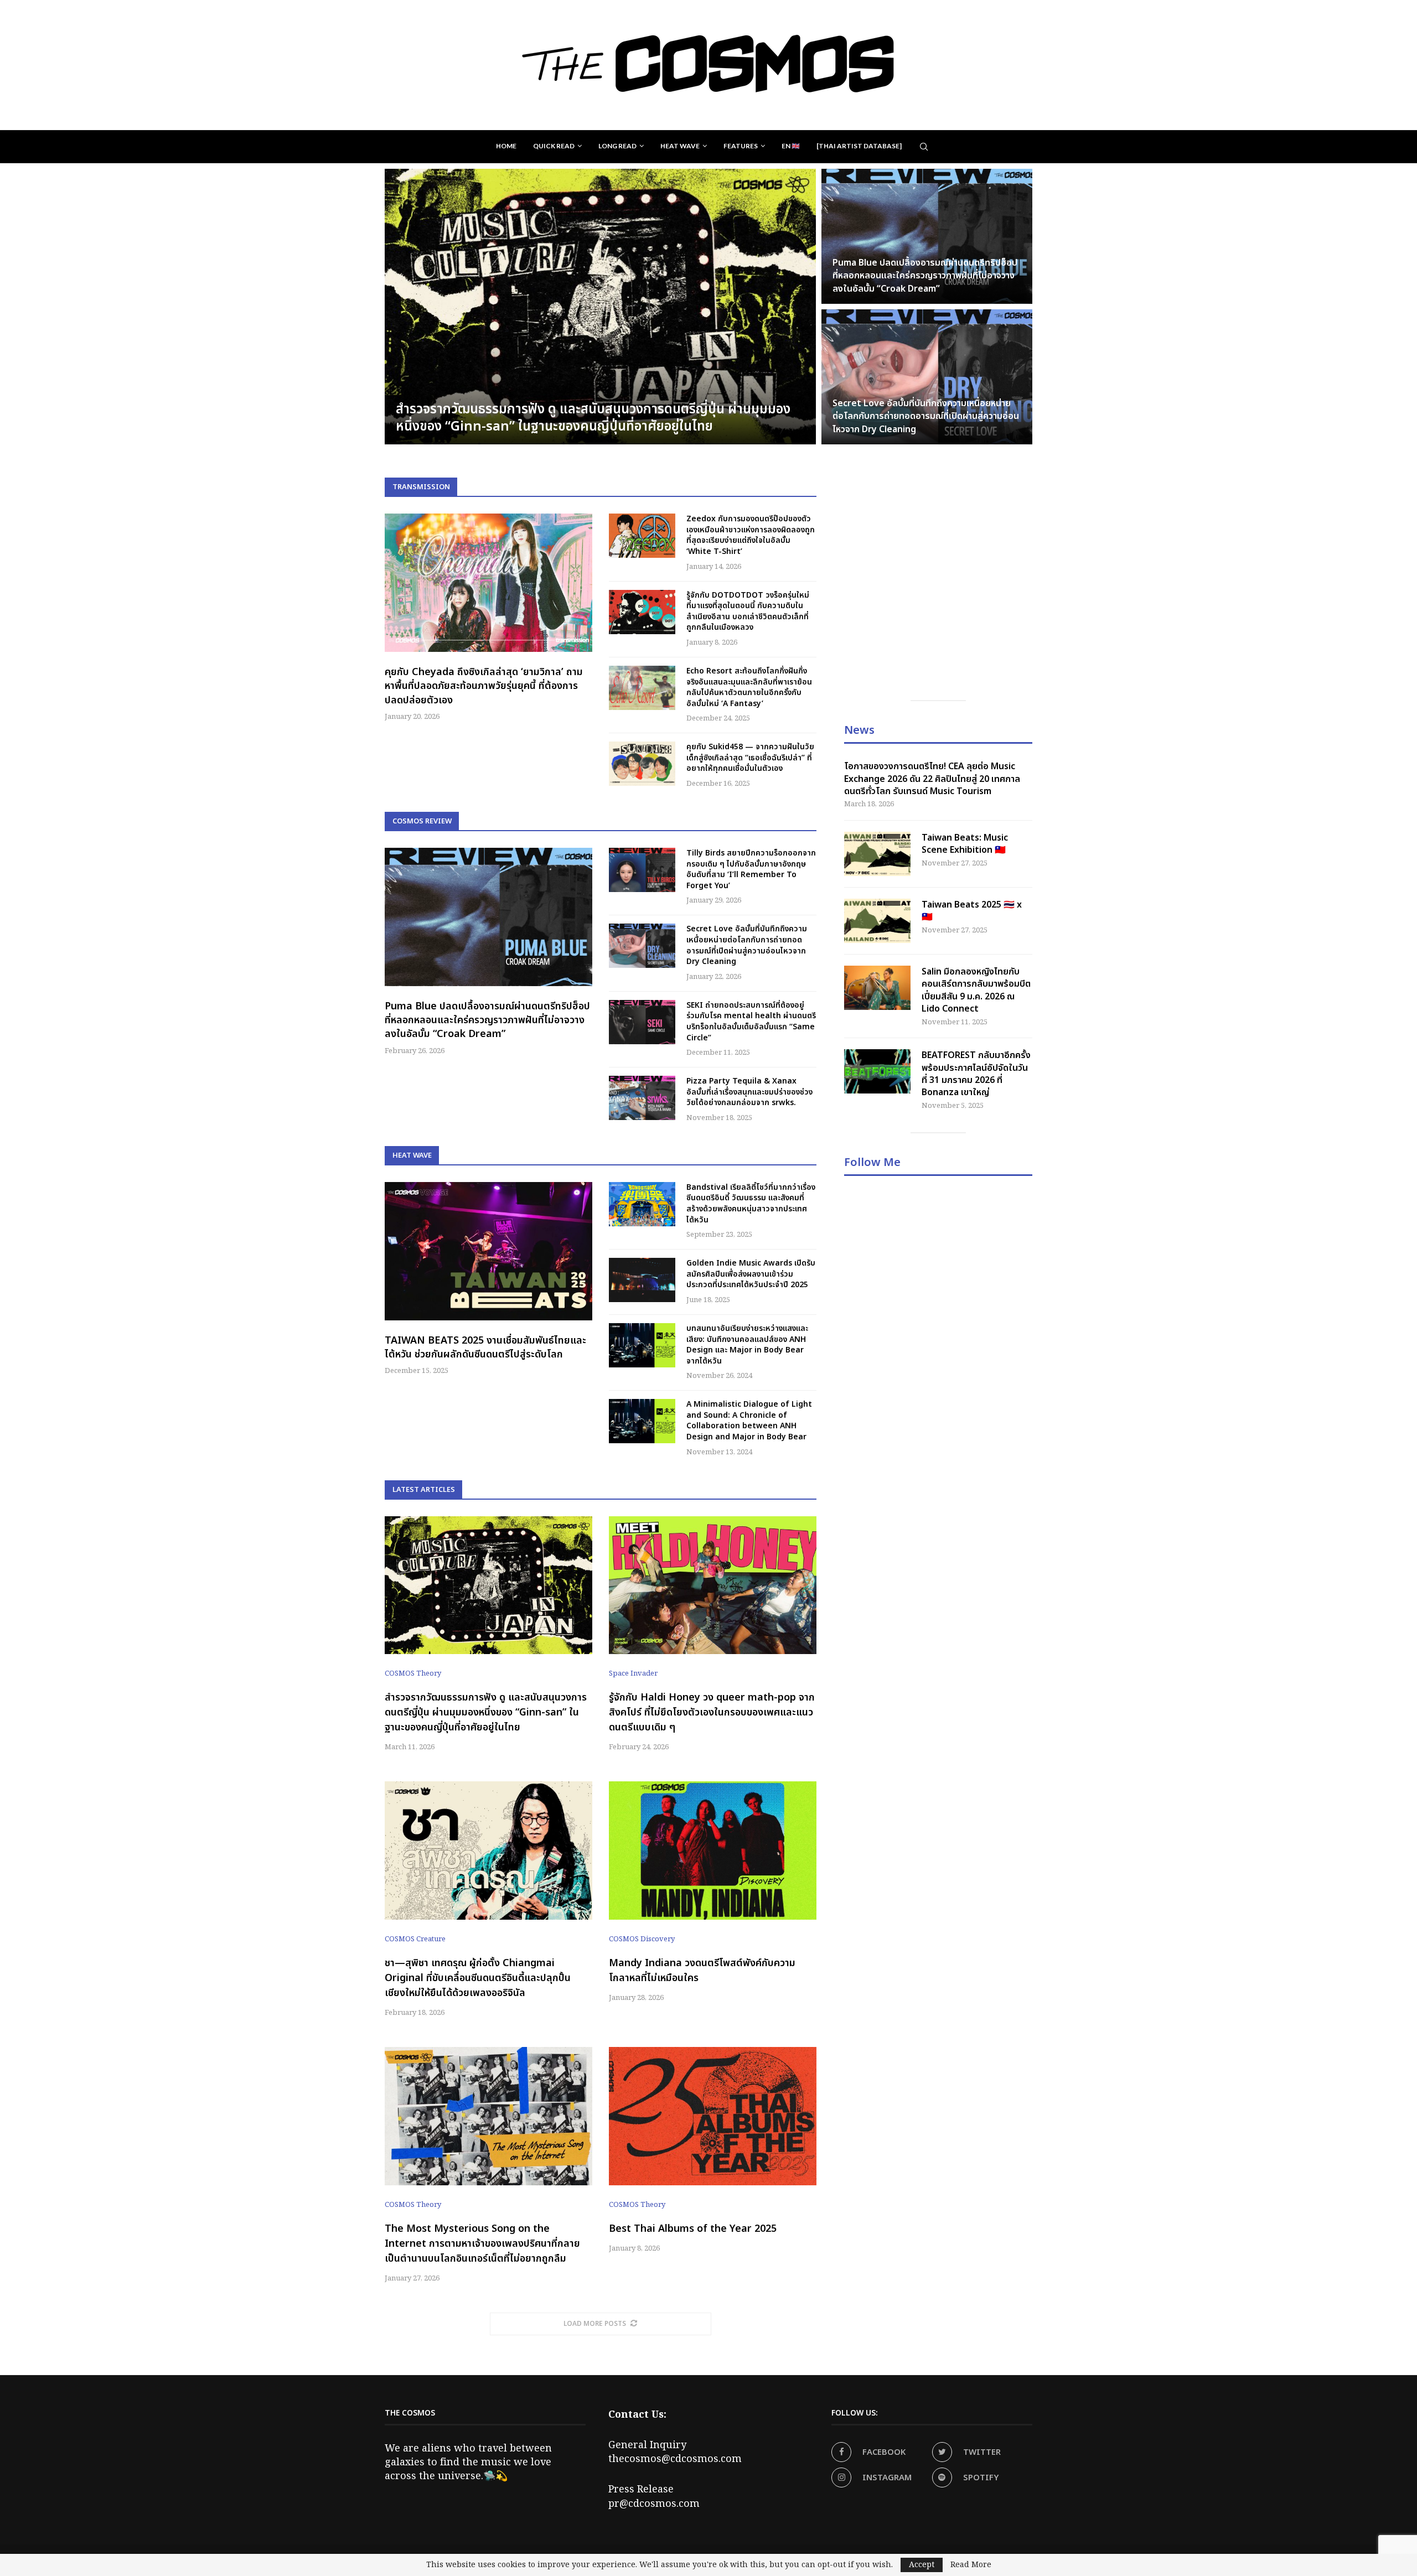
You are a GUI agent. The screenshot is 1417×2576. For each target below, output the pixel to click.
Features (741, 146)
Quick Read (554, 146)
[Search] (924, 147)
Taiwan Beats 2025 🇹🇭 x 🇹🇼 (972, 911)
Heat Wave (680, 146)
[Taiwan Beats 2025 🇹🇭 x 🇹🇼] (877, 921)
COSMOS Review (422, 821)
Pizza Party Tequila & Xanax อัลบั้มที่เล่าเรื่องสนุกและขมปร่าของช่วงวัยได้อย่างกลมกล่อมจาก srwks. (749, 1092)
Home (506, 146)
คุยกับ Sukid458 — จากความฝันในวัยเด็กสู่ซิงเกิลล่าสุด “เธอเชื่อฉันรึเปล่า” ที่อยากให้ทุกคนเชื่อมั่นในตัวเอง (750, 758)
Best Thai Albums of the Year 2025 (693, 2229)
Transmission (421, 487)
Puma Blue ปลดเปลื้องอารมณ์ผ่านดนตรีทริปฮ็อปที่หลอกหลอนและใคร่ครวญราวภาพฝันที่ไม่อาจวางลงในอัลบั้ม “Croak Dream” (487, 1020)
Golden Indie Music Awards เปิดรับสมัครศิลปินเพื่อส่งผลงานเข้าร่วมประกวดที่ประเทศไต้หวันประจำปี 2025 (751, 1274)
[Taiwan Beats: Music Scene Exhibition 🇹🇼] (877, 854)
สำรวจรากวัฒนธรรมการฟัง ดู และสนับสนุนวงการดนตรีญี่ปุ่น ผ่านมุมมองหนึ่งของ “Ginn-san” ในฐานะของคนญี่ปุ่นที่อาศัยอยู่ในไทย (486, 1712)
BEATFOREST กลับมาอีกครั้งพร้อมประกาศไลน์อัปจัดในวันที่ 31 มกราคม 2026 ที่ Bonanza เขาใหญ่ (976, 1074)
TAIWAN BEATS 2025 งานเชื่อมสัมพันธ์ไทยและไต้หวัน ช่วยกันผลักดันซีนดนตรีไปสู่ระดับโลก (485, 1347)
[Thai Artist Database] (859, 146)
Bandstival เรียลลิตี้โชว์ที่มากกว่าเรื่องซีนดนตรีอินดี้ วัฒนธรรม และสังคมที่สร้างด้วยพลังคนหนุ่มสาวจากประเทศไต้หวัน (751, 1204)
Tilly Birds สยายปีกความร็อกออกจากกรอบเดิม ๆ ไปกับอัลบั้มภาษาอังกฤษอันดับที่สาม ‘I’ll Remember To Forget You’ (751, 869)
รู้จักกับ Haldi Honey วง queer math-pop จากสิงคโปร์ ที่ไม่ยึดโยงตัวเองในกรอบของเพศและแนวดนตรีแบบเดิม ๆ (712, 1712)
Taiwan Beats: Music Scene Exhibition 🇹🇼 (965, 844)
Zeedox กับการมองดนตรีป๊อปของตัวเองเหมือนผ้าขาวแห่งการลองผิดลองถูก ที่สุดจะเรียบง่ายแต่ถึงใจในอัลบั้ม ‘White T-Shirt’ (596, 418)
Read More (971, 2565)
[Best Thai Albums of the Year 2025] (713, 2116)
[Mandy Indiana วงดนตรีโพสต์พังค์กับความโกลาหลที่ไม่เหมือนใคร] (713, 1851)
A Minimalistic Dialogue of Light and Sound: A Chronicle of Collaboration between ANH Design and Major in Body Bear (749, 1421)
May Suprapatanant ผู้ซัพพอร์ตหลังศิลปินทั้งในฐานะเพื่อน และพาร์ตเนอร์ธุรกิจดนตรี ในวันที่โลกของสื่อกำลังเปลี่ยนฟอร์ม (924, 276)
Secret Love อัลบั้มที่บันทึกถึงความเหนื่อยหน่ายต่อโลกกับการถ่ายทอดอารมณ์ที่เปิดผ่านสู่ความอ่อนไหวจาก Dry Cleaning (747, 945)
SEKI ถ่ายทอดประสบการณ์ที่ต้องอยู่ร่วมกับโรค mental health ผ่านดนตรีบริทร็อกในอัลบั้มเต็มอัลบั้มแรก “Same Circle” (751, 1022)
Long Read (617, 146)
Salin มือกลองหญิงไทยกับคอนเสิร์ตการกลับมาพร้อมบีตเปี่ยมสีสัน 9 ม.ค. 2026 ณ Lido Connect (976, 991)
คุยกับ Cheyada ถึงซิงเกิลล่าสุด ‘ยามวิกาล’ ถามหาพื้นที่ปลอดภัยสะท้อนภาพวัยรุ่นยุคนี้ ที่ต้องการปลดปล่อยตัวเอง (484, 686)
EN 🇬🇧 (791, 146)
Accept (922, 2565)
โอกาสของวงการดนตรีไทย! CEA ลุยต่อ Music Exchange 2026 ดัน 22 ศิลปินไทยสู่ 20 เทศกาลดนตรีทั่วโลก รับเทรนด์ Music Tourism (932, 779)
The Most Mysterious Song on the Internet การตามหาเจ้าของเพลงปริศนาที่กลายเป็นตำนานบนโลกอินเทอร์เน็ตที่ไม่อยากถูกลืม (482, 2244)
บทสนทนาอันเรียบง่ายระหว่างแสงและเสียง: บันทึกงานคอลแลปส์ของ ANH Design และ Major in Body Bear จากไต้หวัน (747, 1345)
